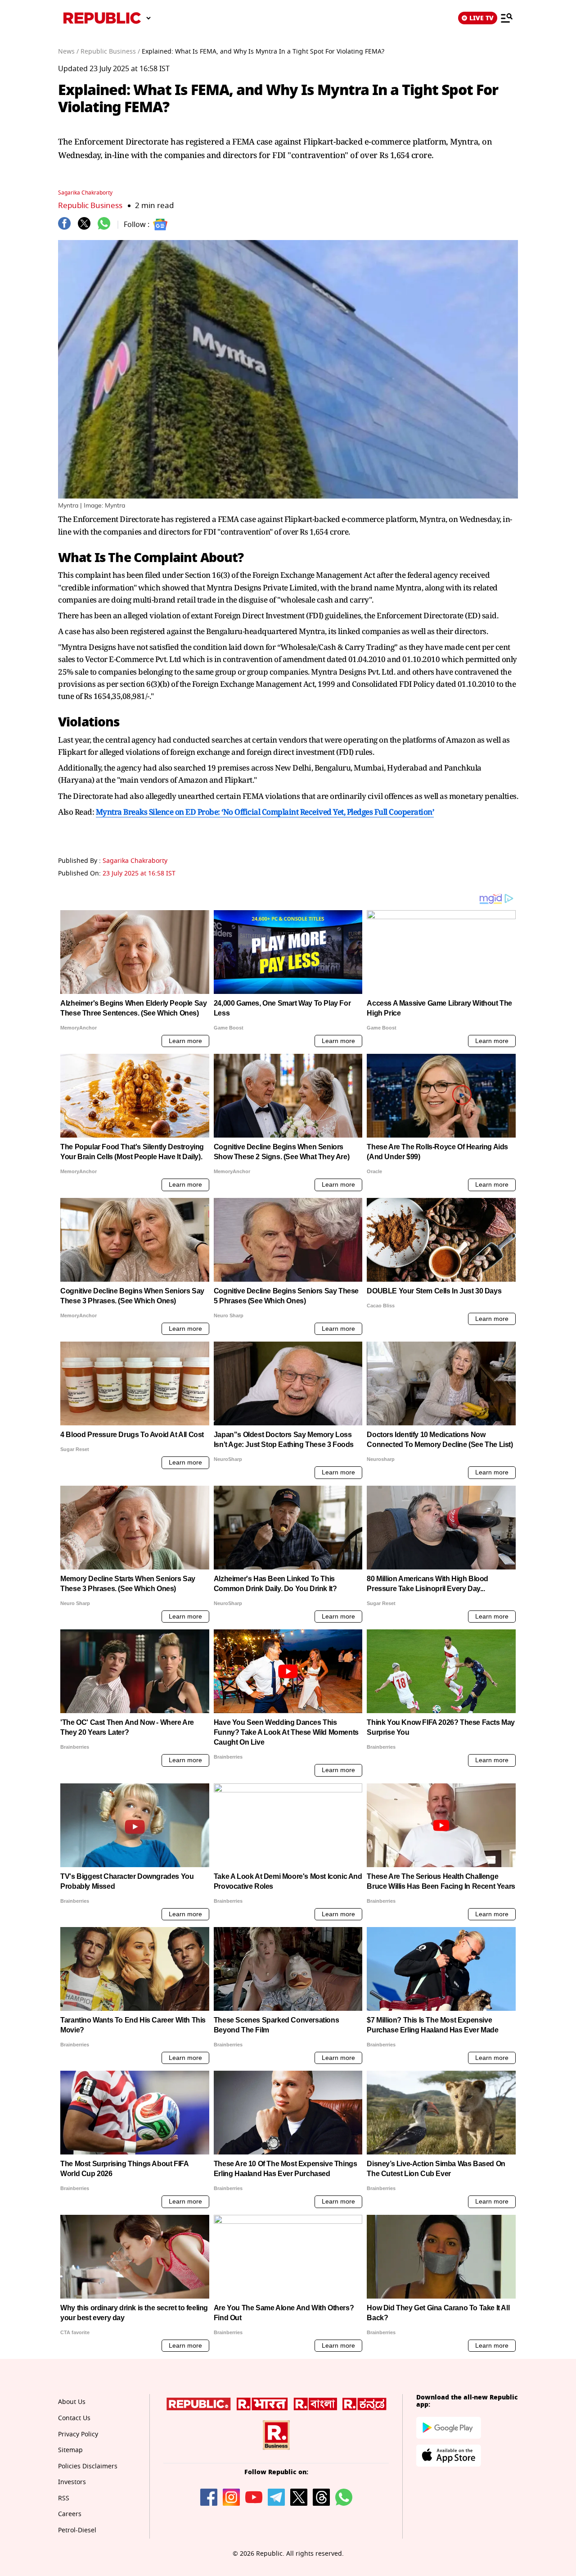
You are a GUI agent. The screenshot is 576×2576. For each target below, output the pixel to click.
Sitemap (70, 2450)
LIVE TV (481, 18)
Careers (70, 2514)
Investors (72, 2482)
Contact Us (74, 2418)
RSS (64, 2498)
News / (68, 52)
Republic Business (90, 206)
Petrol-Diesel (77, 2530)
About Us (72, 2402)
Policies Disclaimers (88, 2466)
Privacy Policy (78, 2434)
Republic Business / (110, 52)
